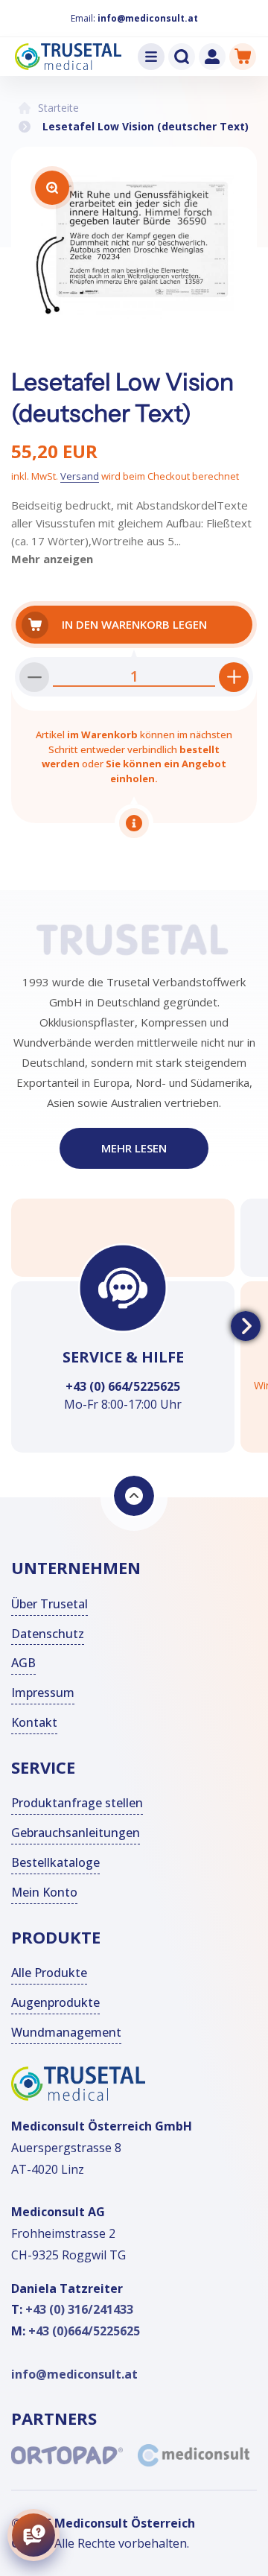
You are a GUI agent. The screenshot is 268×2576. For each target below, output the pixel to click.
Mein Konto (44, 1892)
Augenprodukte (55, 2002)
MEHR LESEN (134, 1148)
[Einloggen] (212, 57)
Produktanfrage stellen (77, 1803)
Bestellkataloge (55, 1862)
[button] (151, 57)
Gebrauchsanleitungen (76, 1833)
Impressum (43, 1693)
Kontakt (34, 1722)
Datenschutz (48, 1634)
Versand (80, 476)
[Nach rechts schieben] (246, 1326)
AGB (23, 1663)
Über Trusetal (50, 1604)
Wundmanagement (66, 2032)
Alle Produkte (49, 1973)
